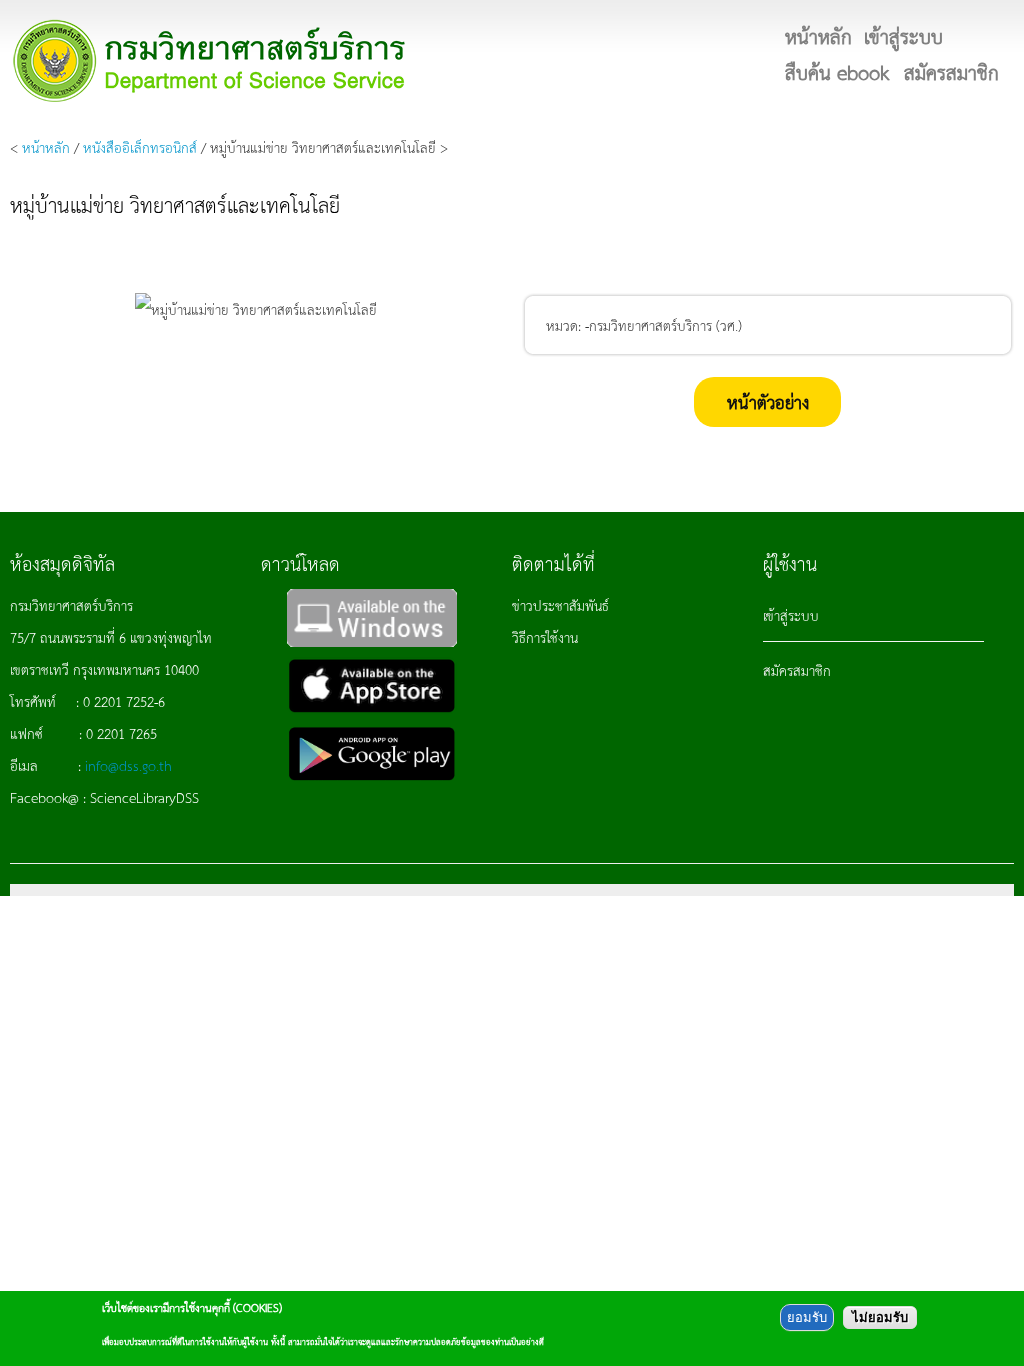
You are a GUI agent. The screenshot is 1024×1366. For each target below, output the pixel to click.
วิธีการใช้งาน (545, 637)
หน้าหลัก (46, 147)
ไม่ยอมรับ (880, 1317)
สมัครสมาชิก (797, 670)
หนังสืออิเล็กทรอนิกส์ (140, 147)
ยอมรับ (807, 1317)
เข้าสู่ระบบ (791, 615)
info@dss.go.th (128, 765)
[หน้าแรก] (210, 60)
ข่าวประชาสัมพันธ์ (560, 605)
